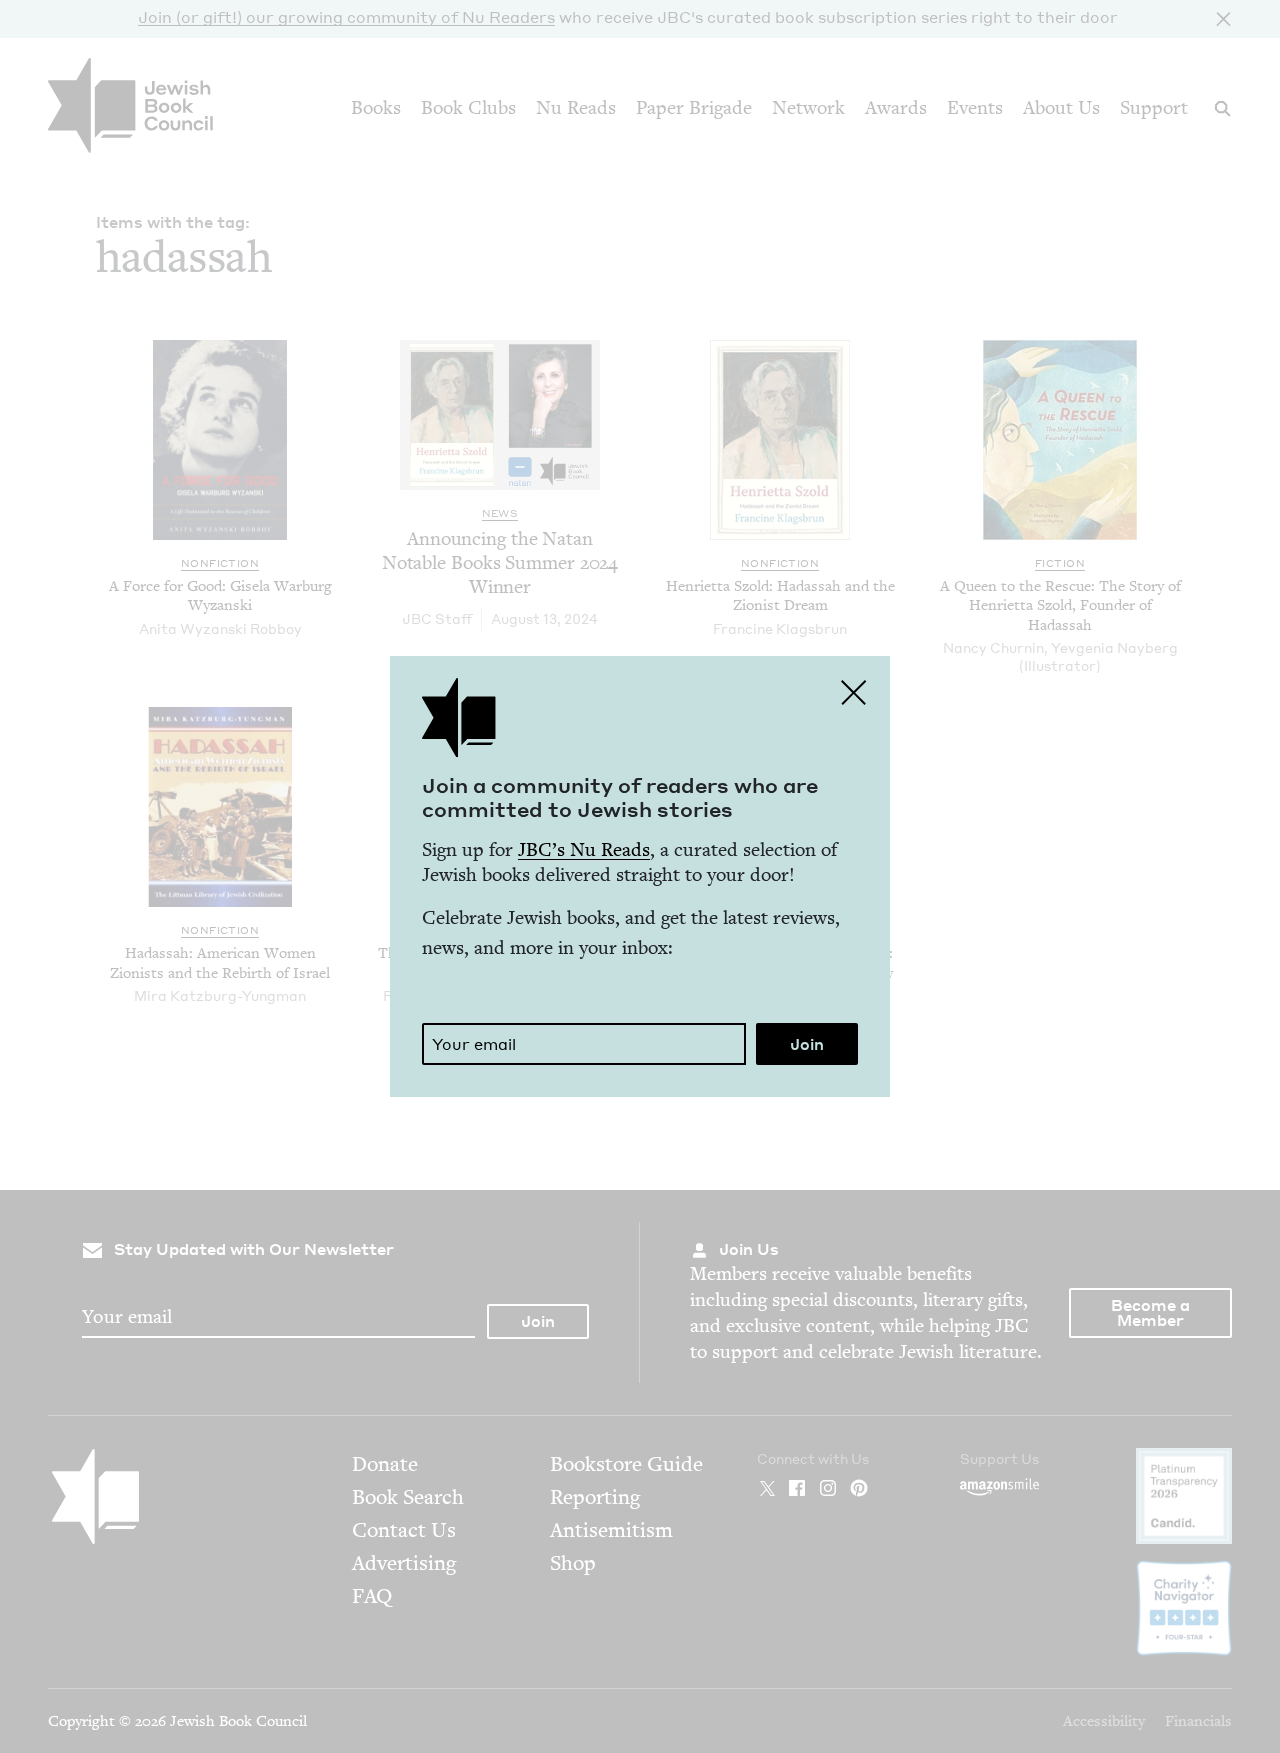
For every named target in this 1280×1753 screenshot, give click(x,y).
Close (854, 692)
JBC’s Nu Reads (584, 849)
